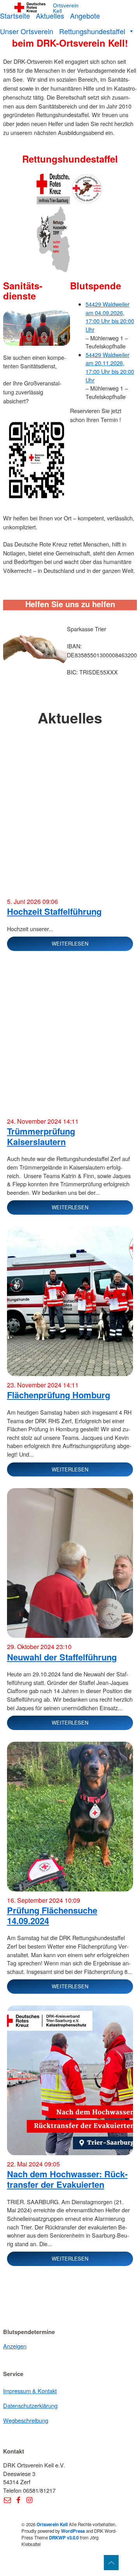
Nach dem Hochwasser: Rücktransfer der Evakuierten (67, 2179)
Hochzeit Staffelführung (54, 911)
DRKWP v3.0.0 (64, 2538)
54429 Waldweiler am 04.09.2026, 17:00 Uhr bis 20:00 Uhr (110, 317)
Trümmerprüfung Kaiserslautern (41, 1136)
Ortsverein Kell (66, 8)
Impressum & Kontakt (30, 2391)
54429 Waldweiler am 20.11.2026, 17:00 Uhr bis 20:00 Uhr (110, 367)
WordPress (73, 2531)
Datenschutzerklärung (30, 2405)
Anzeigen (15, 2346)
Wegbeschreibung (26, 2420)
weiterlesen (70, 943)
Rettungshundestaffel (92, 31)
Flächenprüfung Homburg (59, 1395)
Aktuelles (50, 16)
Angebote (85, 16)
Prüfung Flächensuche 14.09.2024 (52, 1915)
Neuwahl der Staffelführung (62, 1657)
